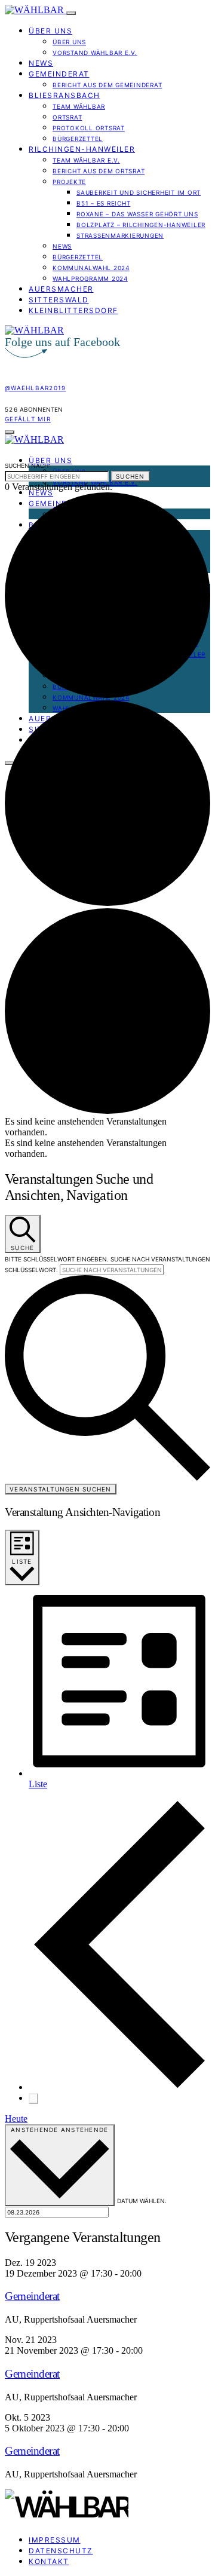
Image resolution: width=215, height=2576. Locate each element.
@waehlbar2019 (35, 388)
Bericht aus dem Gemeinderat (107, 85)
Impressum (55, 2540)
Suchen (130, 476)
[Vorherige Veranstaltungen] (119, 2087)
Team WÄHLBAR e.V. (86, 160)
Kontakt (49, 2561)
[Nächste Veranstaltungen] (33, 2099)
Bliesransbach (64, 95)
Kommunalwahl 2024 (91, 268)
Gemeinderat (59, 74)
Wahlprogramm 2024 (90, 278)
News (41, 63)
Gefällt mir (28, 419)
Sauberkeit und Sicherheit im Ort (139, 192)
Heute (16, 2119)
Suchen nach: (27, 465)
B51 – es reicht (103, 203)
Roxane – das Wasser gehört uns (137, 214)
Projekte (69, 182)
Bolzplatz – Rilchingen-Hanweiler (141, 225)
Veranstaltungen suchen (61, 1489)
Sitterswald (59, 300)
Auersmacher (61, 289)
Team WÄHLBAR (79, 106)
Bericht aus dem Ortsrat (99, 171)
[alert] (107, 1127)
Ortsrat (67, 117)
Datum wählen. (142, 2201)
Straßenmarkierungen (120, 235)
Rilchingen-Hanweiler (82, 149)
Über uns (50, 31)
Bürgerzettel (78, 139)
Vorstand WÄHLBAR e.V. (95, 53)
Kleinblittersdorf (73, 310)
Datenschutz (61, 2551)
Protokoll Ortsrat (89, 128)
